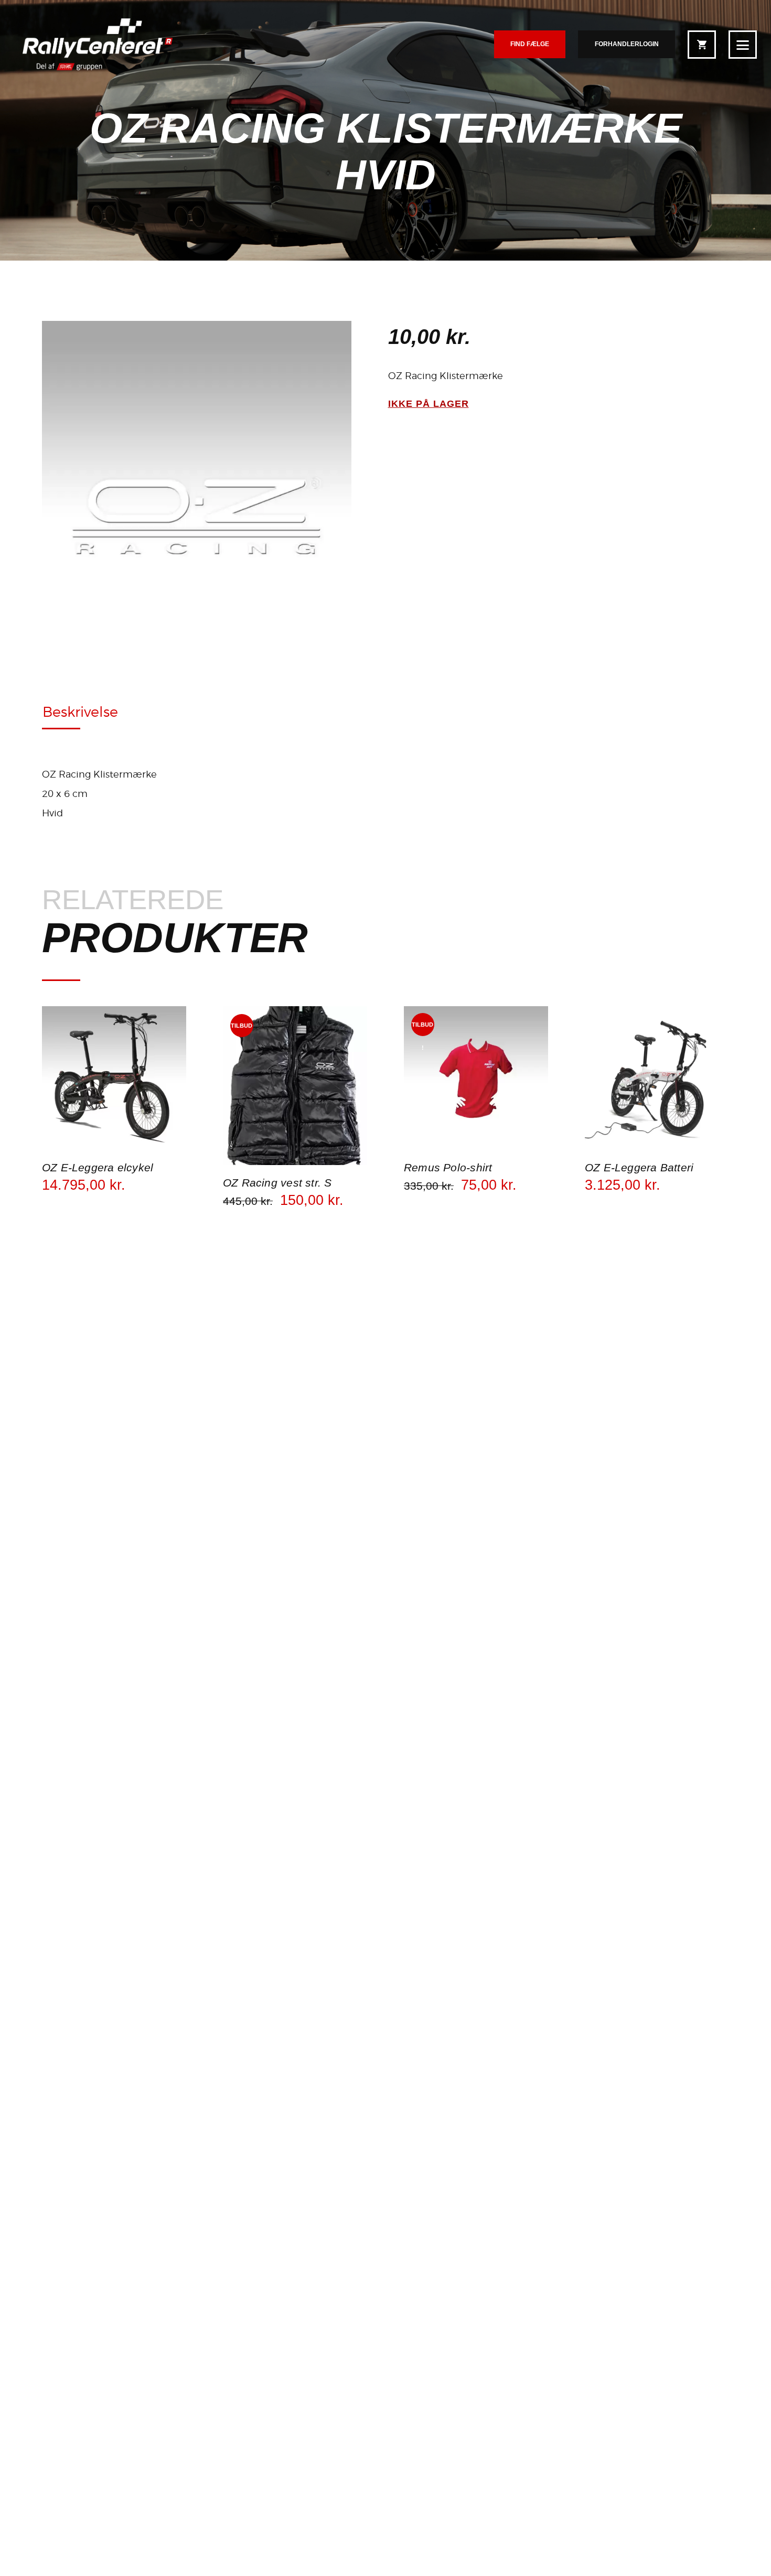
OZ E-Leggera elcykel (98, 1168)
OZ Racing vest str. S (277, 1183)
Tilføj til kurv (295, 1164)
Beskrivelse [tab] (80, 712)
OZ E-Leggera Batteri (639, 1168)
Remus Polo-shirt (448, 1168)
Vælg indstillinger (114, 1149)
